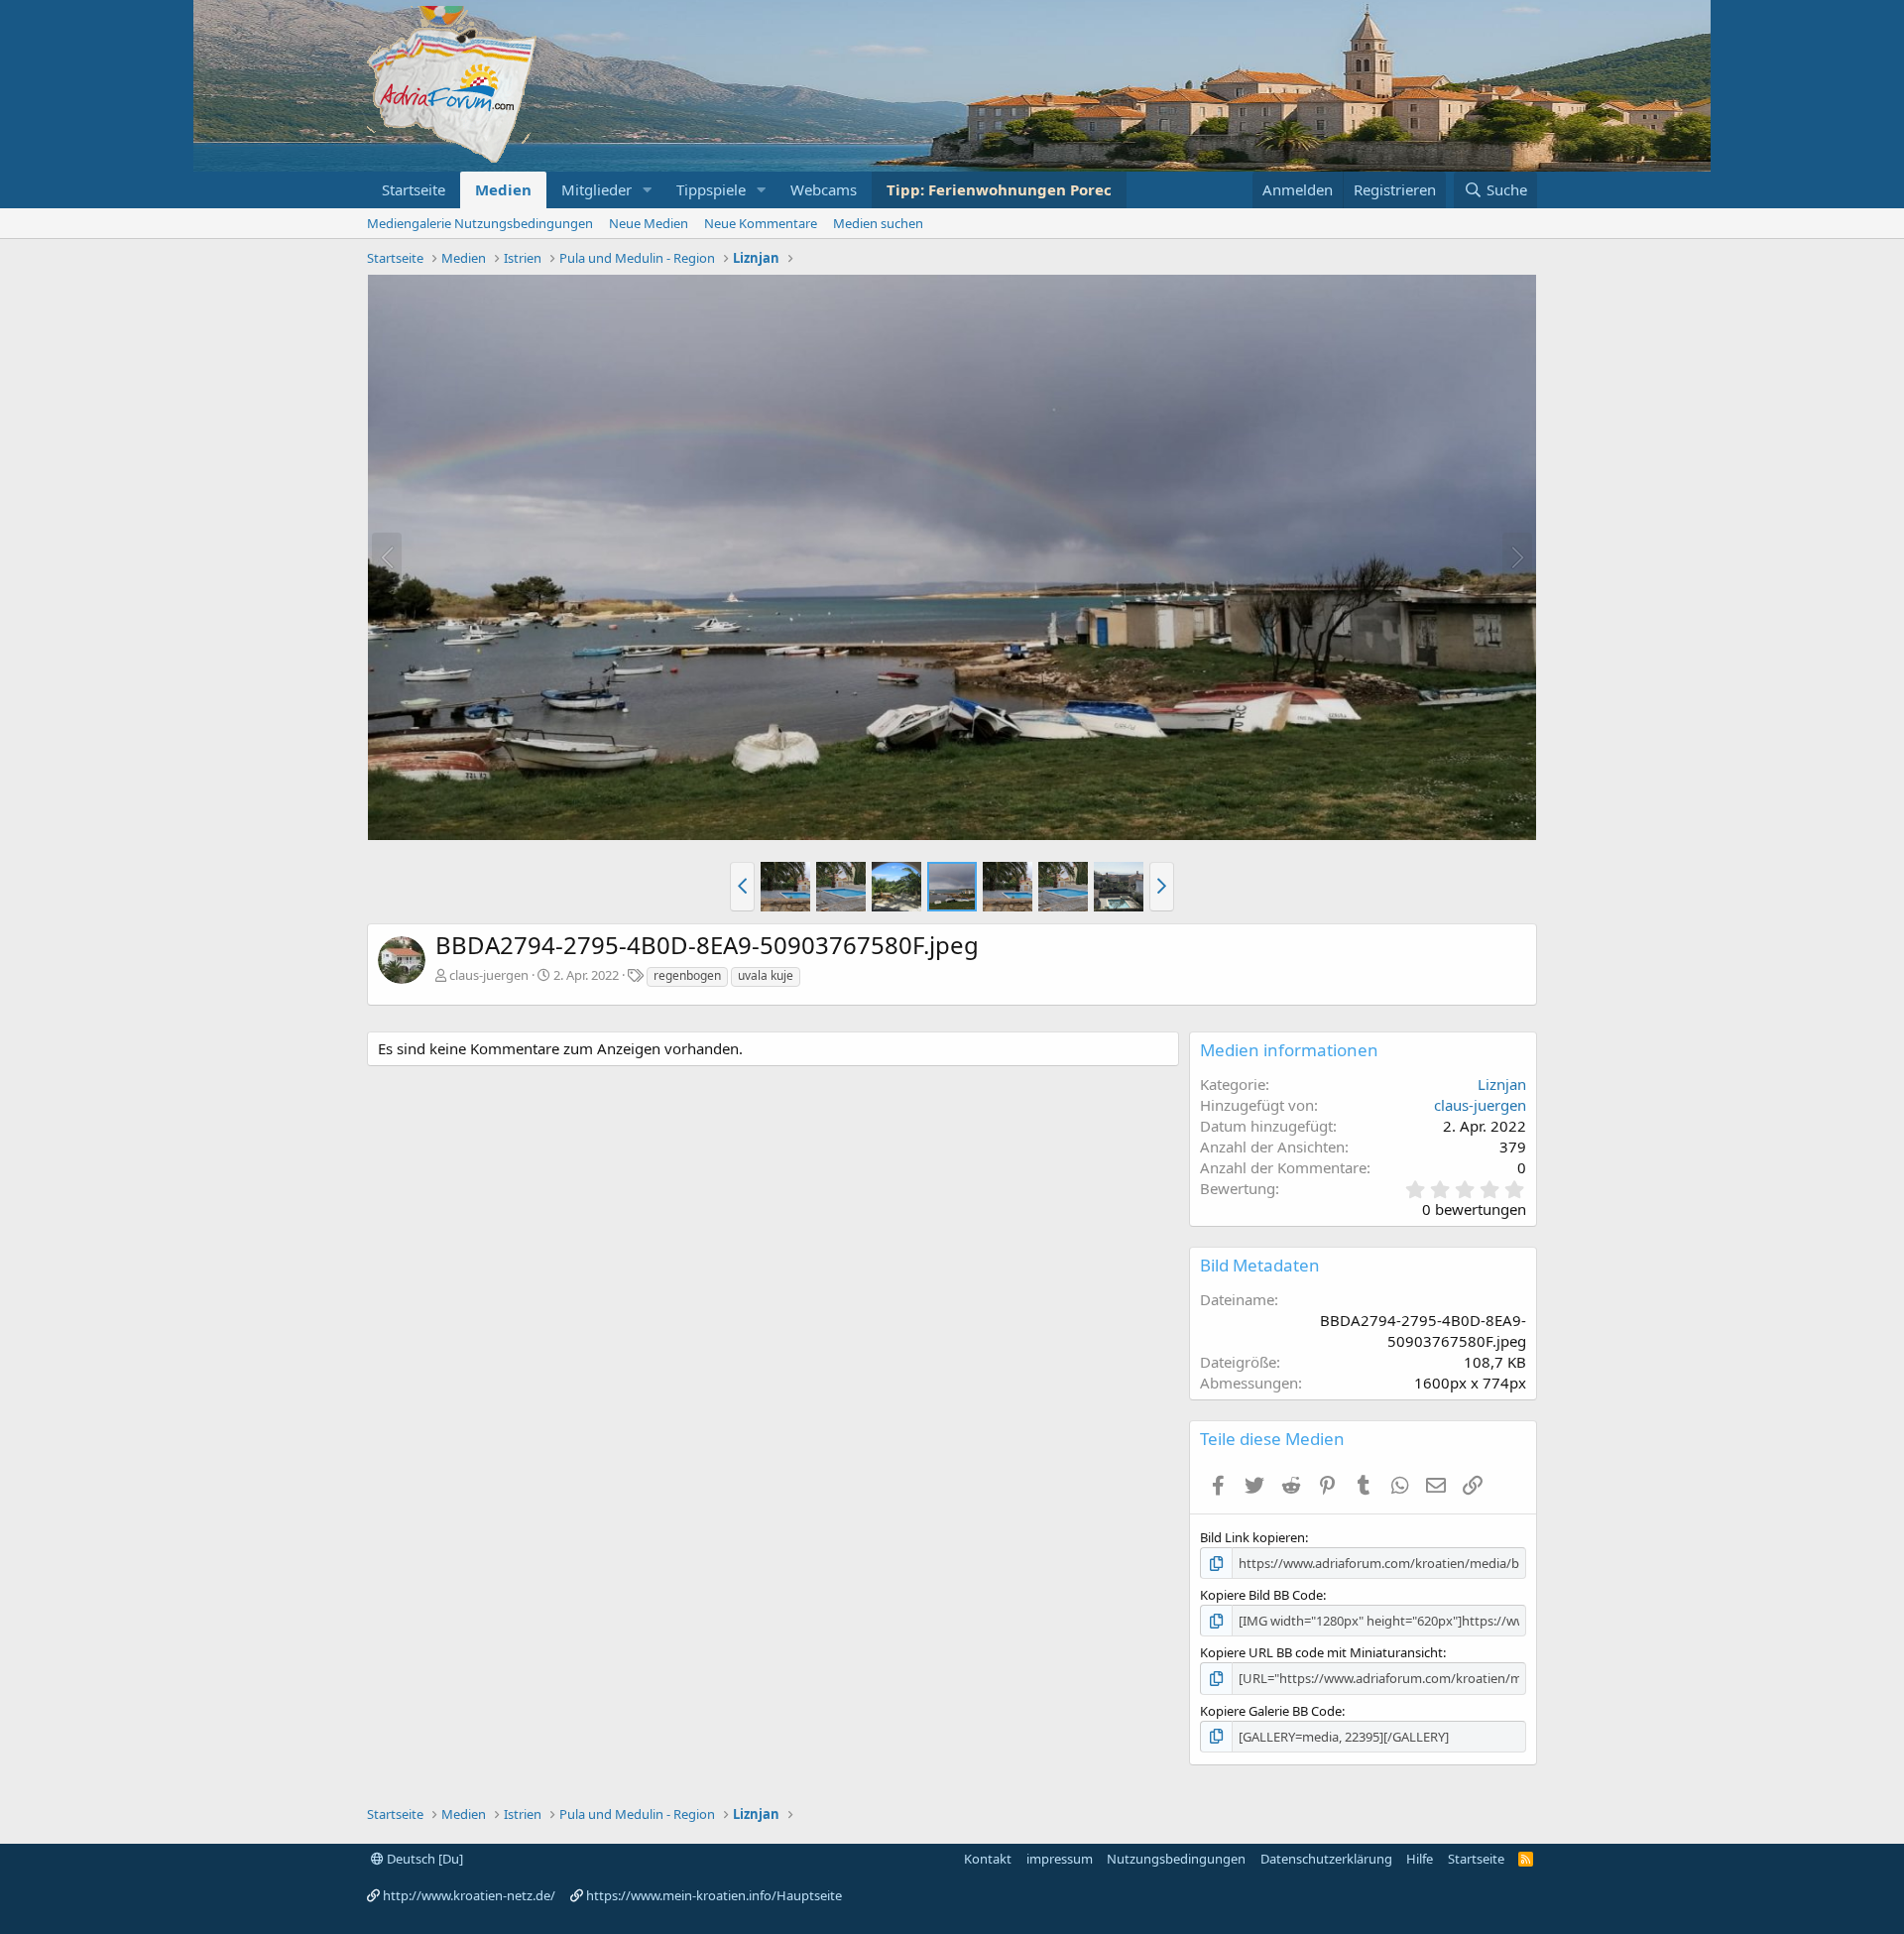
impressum (1060, 1859)
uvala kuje (766, 975)
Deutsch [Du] (423, 1859)
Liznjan (1502, 1084)
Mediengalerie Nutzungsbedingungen (480, 223)
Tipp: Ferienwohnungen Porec (999, 189)
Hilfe (1420, 1859)
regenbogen (687, 975)
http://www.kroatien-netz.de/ (469, 1895)
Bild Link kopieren (1252, 1537)
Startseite (414, 189)
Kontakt (988, 1859)
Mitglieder (596, 189)
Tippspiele (711, 189)
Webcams (824, 189)
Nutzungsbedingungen (1176, 1859)
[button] (648, 190)
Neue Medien (649, 223)
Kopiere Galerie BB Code (1271, 1711)
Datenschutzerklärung (1326, 1859)
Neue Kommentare (761, 223)
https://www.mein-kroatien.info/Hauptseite (714, 1895)
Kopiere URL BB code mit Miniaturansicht (1321, 1652)
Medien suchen (878, 223)
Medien (503, 189)
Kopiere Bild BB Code (1261, 1595)
